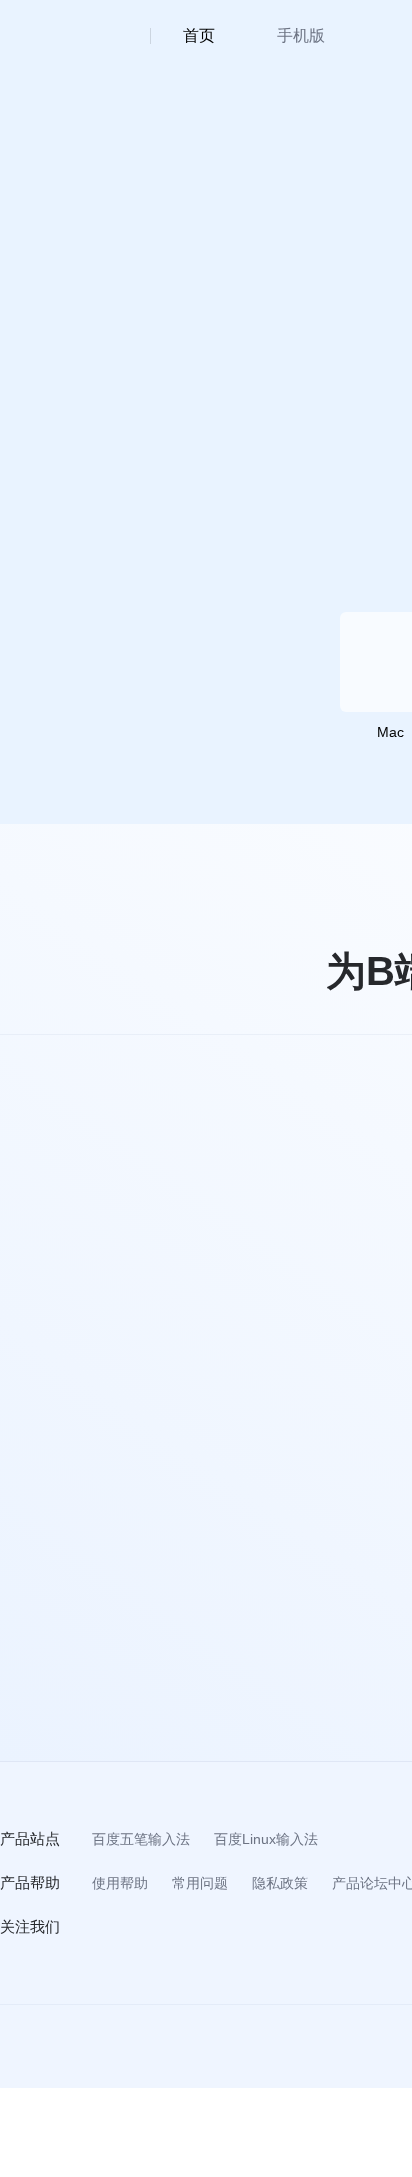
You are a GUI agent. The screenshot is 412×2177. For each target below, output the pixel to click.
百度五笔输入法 (141, 1839)
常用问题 (200, 1883)
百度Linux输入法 (266, 1839)
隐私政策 (280, 1883)
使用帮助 (120, 1883)
